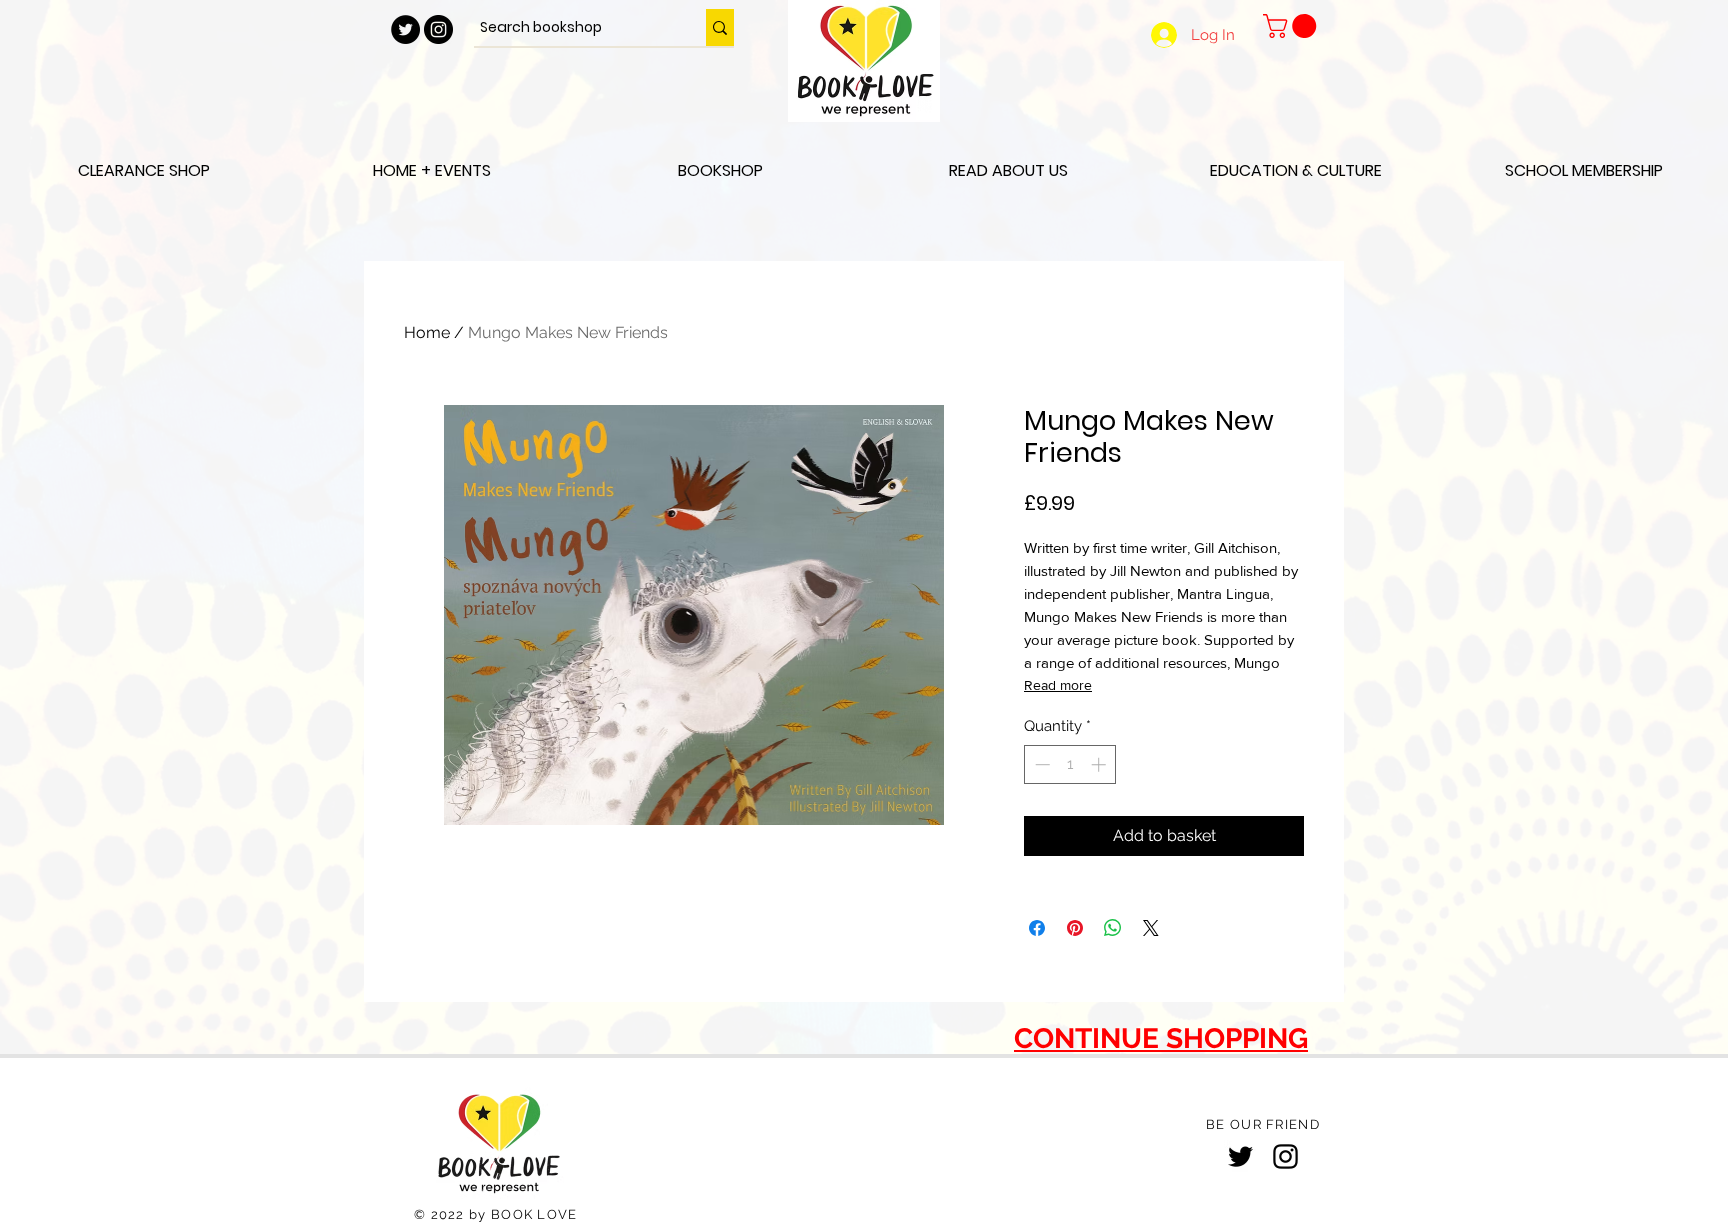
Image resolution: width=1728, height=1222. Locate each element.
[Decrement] (1040, 764)
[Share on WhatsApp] (1113, 928)
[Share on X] (1151, 928)
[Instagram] (1285, 1156)
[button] (1292, 26)
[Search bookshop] (720, 27)
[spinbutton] (1070, 764)
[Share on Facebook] (1037, 928)
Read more (1058, 685)
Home (427, 332)
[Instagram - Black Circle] (438, 29)
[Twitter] (1240, 1156)
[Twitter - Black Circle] (405, 29)
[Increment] (1100, 764)
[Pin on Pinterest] (1075, 928)
